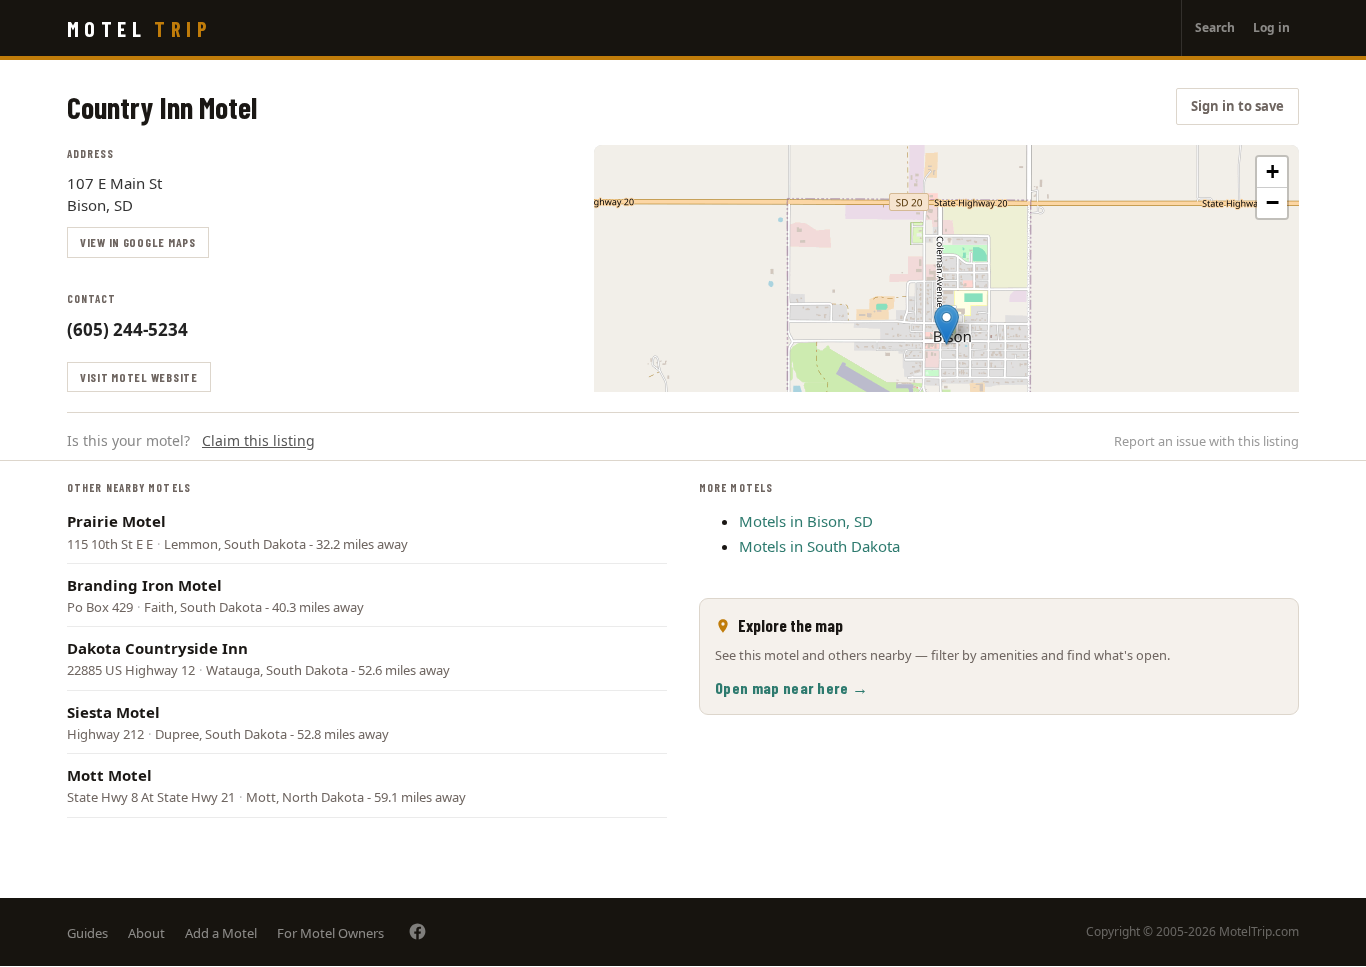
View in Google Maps (138, 242)
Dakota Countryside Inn (157, 648)
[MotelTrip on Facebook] (417, 931)
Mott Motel (109, 775)
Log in (1271, 27)
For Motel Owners (330, 933)
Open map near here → (791, 687)
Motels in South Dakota (819, 546)
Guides (87, 933)
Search (1215, 27)
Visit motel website (139, 377)
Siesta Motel (113, 712)
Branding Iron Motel (144, 585)
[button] (946, 324)
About (146, 933)
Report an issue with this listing (1206, 441)
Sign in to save (1237, 106)
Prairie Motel (116, 521)
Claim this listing (258, 440)
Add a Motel (221, 933)
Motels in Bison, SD (806, 521)
